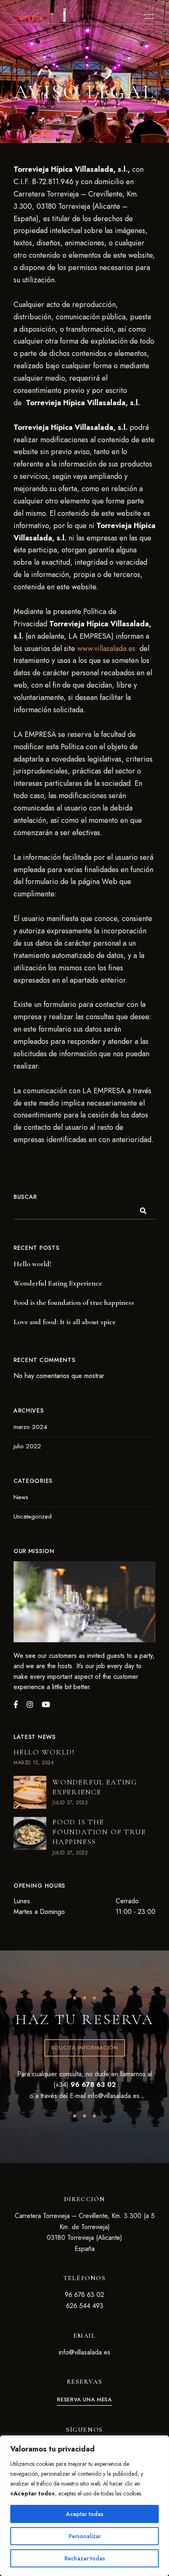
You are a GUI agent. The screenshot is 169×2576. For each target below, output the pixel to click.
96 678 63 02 (84, 2295)
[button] (85, 2048)
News (21, 1497)
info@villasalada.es (114, 2096)
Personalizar (85, 2536)
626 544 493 (85, 2306)
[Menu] (147, 16)
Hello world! (32, 1264)
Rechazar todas (85, 2558)
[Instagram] (30, 1704)
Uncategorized (33, 1517)
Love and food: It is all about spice (65, 1322)
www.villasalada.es (106, 649)
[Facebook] (16, 1704)
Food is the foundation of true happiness (74, 1302)
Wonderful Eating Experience (58, 1283)
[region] (84, 2506)
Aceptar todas (85, 2514)
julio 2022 (27, 1446)
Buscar (25, 1197)
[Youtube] (46, 1704)
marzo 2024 (30, 1427)
